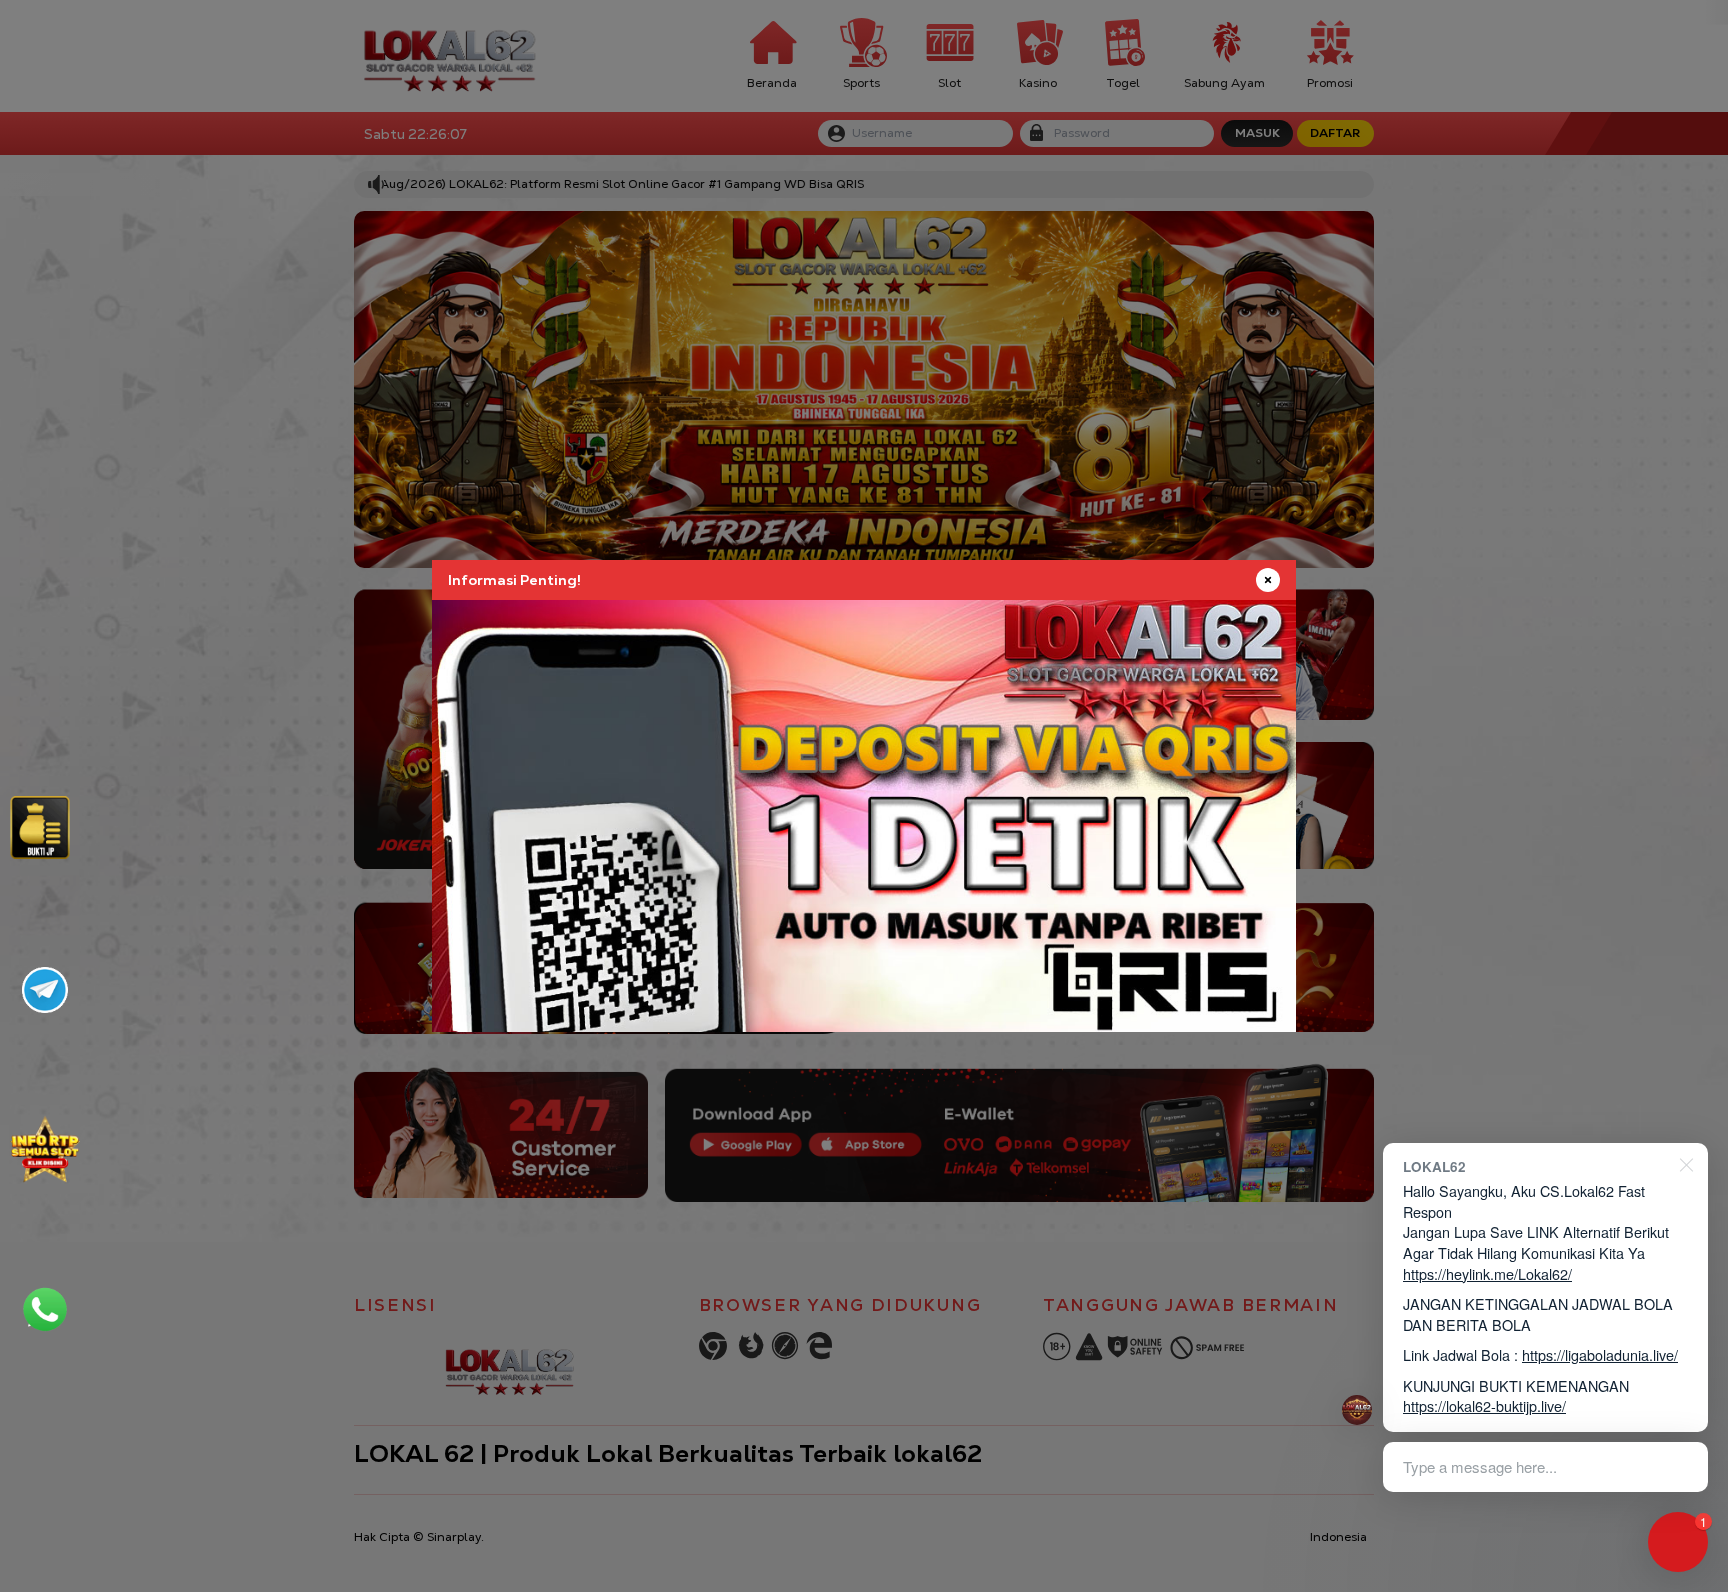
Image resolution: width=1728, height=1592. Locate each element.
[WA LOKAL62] (45, 1309)
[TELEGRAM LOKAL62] (45, 990)
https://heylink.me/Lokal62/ (1487, 1273)
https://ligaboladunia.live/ (1600, 1354)
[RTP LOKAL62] (40, 827)
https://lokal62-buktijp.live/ (1484, 1405)
